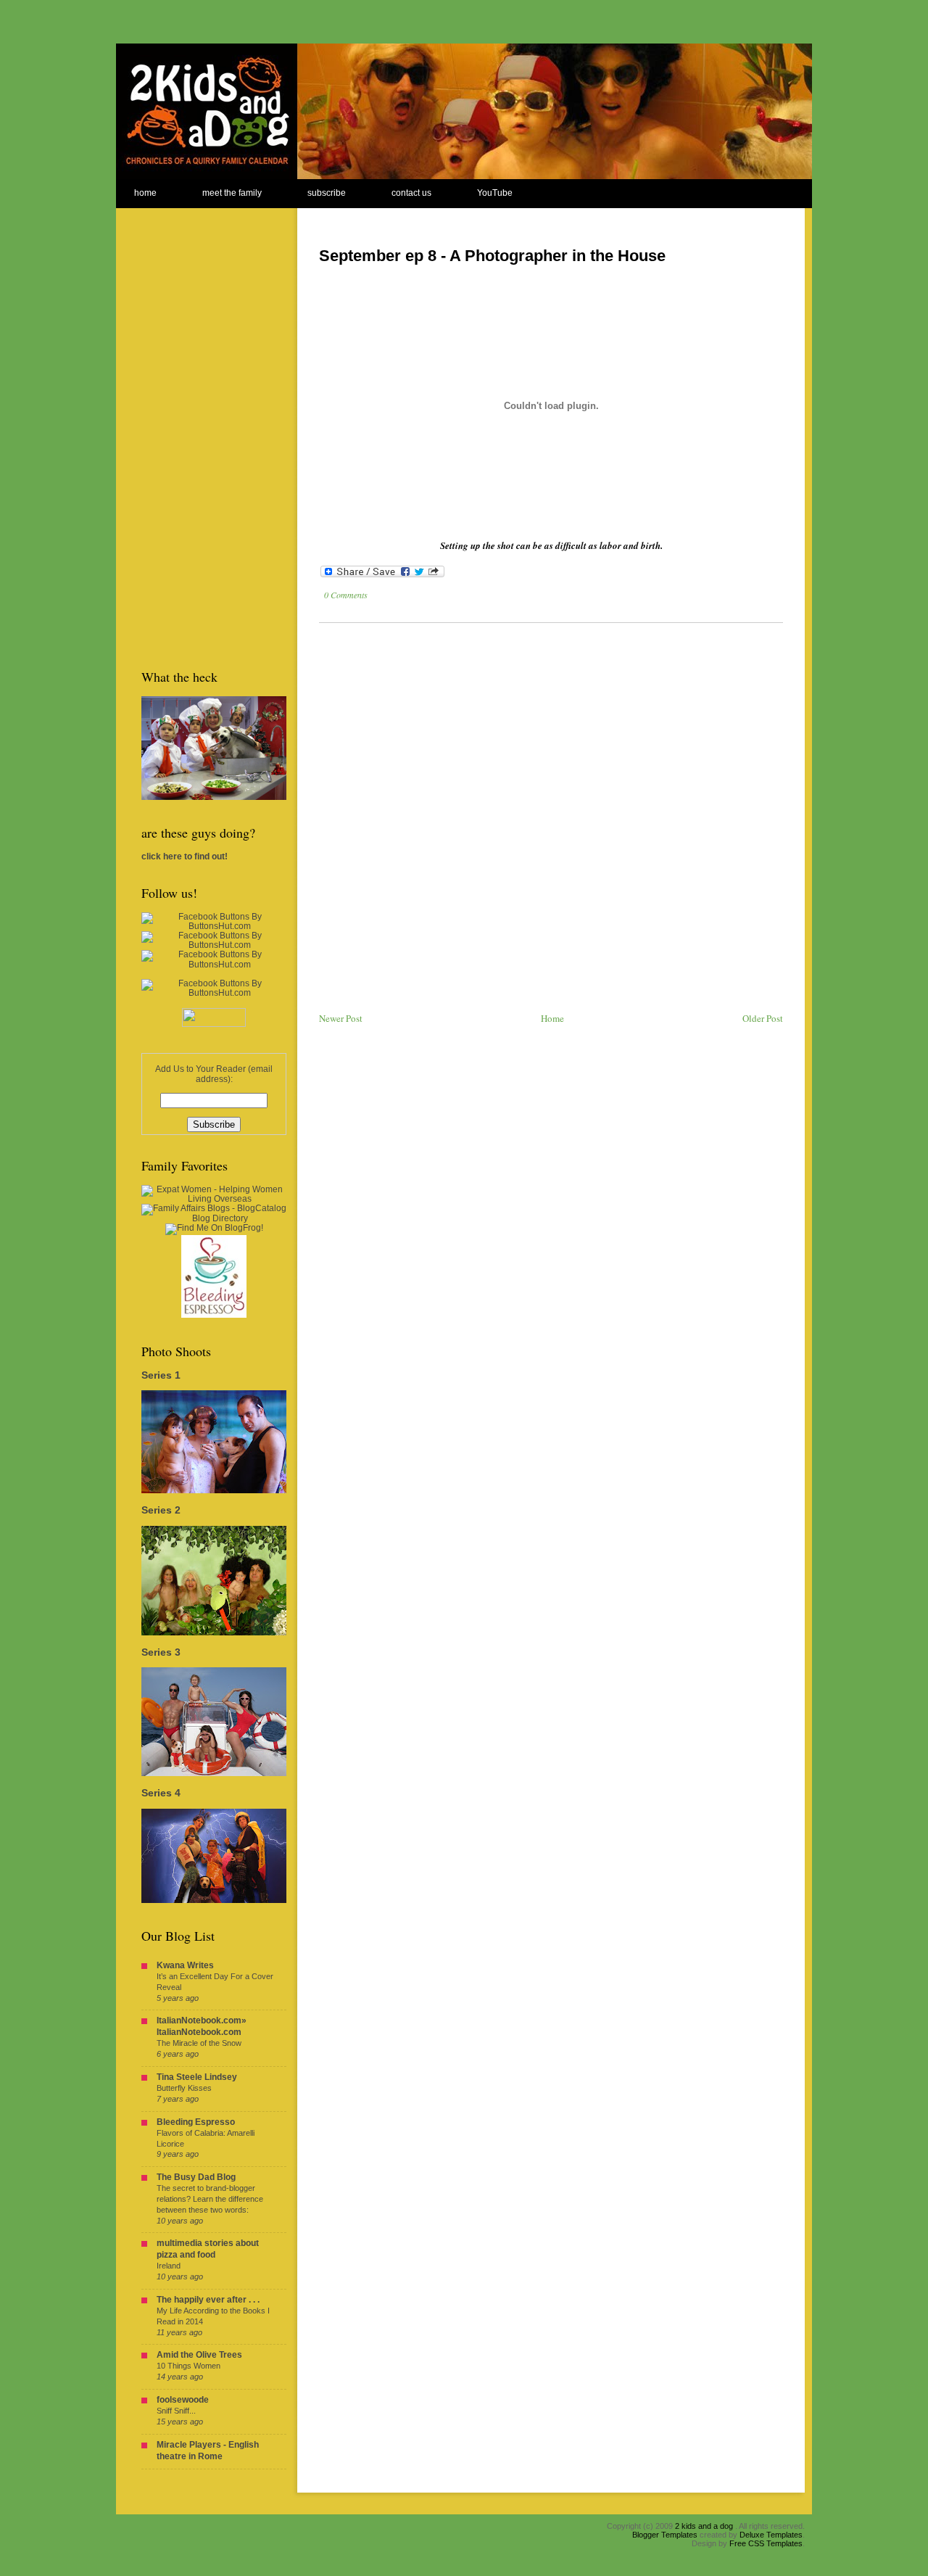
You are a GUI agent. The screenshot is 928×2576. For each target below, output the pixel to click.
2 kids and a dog (704, 2526)
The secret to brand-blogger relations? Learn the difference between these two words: (210, 2199)
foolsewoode (183, 2400)
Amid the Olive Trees (199, 2355)
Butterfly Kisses (184, 2088)
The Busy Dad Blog (196, 2177)
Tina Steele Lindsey (197, 2077)
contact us (411, 193)
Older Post (763, 1018)
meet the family (232, 193)
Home (552, 1018)
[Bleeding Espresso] (214, 1315)
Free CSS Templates (766, 2543)
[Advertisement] (199, 426)
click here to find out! (185, 856)
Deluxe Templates (771, 2535)
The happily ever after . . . (208, 2300)
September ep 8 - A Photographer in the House (492, 256)
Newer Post (341, 1018)
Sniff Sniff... (176, 2411)
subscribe (327, 193)
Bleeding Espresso (196, 2122)
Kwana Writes (185, 1965)
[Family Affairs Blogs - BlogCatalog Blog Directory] (214, 1218)
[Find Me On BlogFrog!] (214, 1228)
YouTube (495, 193)
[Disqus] (551, 818)
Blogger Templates (665, 2535)
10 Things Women (188, 2366)
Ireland (169, 2266)
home (145, 193)
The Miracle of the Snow (199, 2043)
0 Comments (346, 595)
